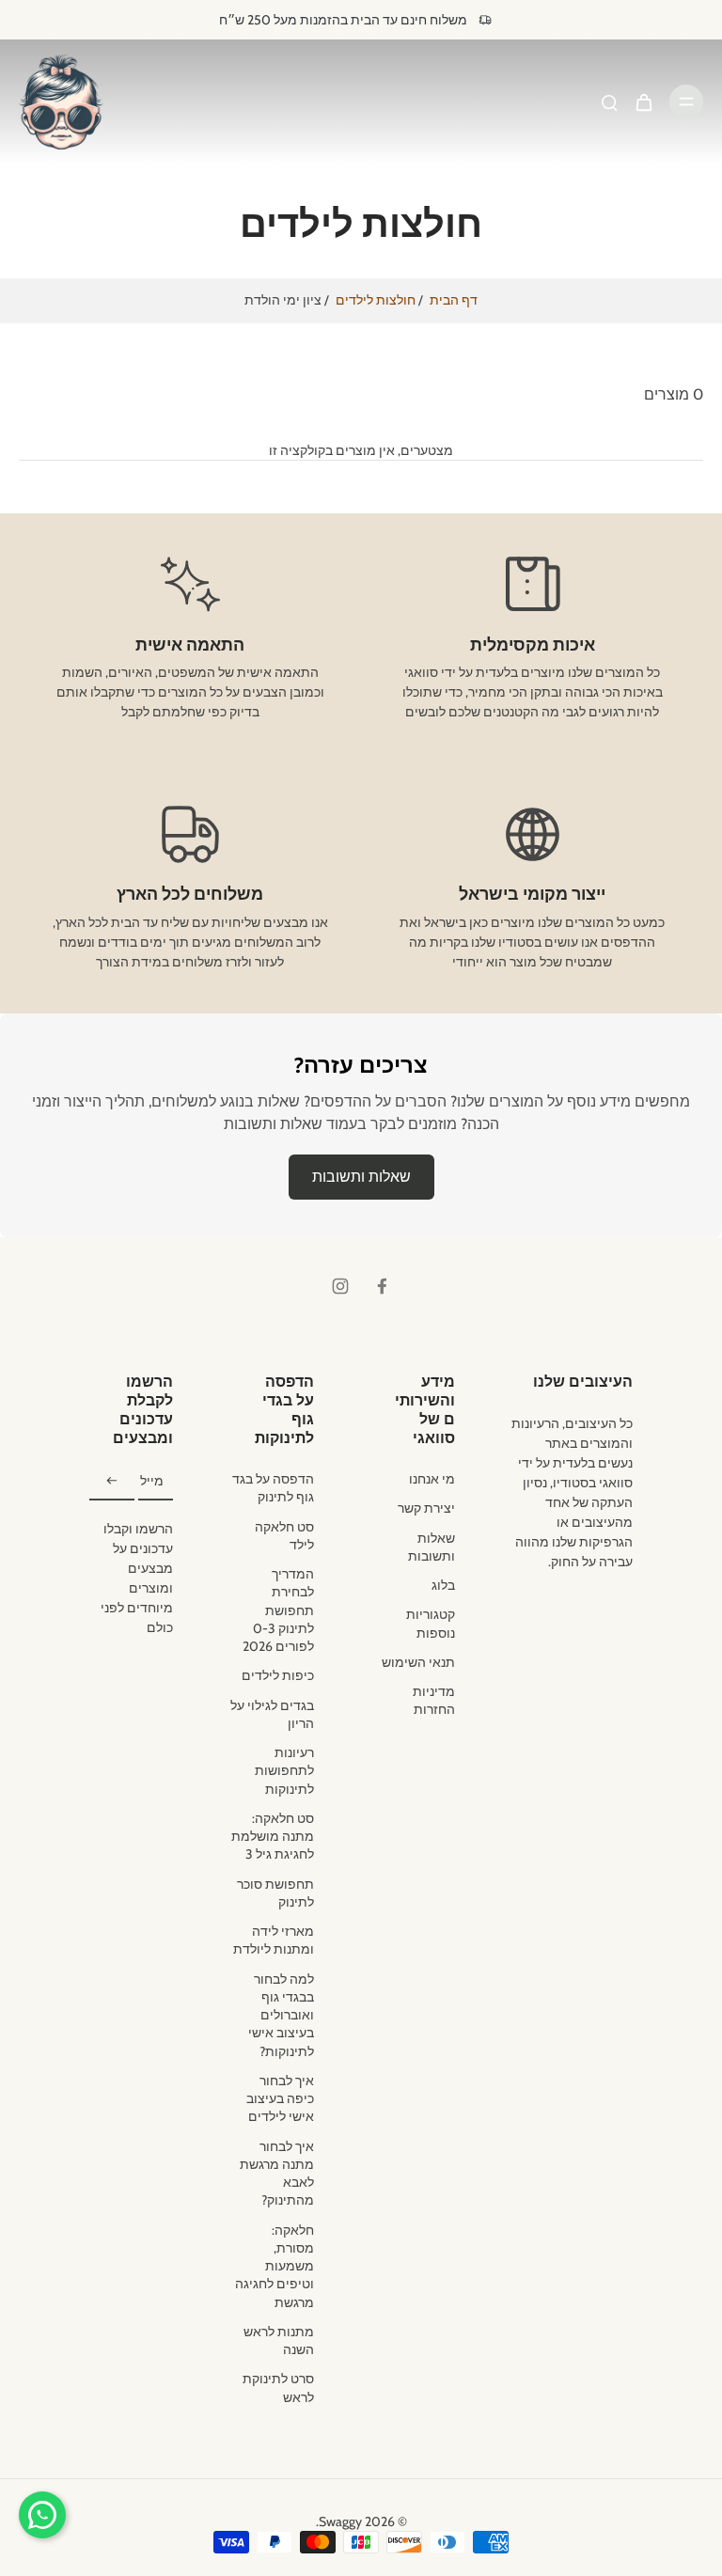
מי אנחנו (432, 1479)
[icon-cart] (643, 102)
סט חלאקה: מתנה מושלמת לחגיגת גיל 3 (273, 1837)
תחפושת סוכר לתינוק (275, 1893)
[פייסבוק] (382, 1286)
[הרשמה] (112, 1482)
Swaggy (340, 2521)
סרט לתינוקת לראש (278, 2388)
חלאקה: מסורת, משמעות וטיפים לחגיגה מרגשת (275, 2266)
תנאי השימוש (418, 1662)
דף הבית (454, 300)
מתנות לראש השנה (279, 2340)
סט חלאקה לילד (284, 1536)
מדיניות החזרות (434, 1700)
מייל (152, 1482)
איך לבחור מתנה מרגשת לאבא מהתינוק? (277, 2174)
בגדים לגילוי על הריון (272, 1714)
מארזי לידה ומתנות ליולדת (274, 1940)
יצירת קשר (426, 1508)
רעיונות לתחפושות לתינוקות (284, 1771)
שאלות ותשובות (361, 1177)
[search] (609, 102)
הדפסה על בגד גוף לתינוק (273, 1488)
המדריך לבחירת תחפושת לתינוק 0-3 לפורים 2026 (278, 1610)
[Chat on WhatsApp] (42, 2515)
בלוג (443, 1585)
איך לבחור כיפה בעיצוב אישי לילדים (280, 2099)
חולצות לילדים (376, 300)
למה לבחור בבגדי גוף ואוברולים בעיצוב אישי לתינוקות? (281, 2015)
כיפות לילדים (278, 1675)
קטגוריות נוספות (431, 1623)
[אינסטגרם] (340, 1286)
